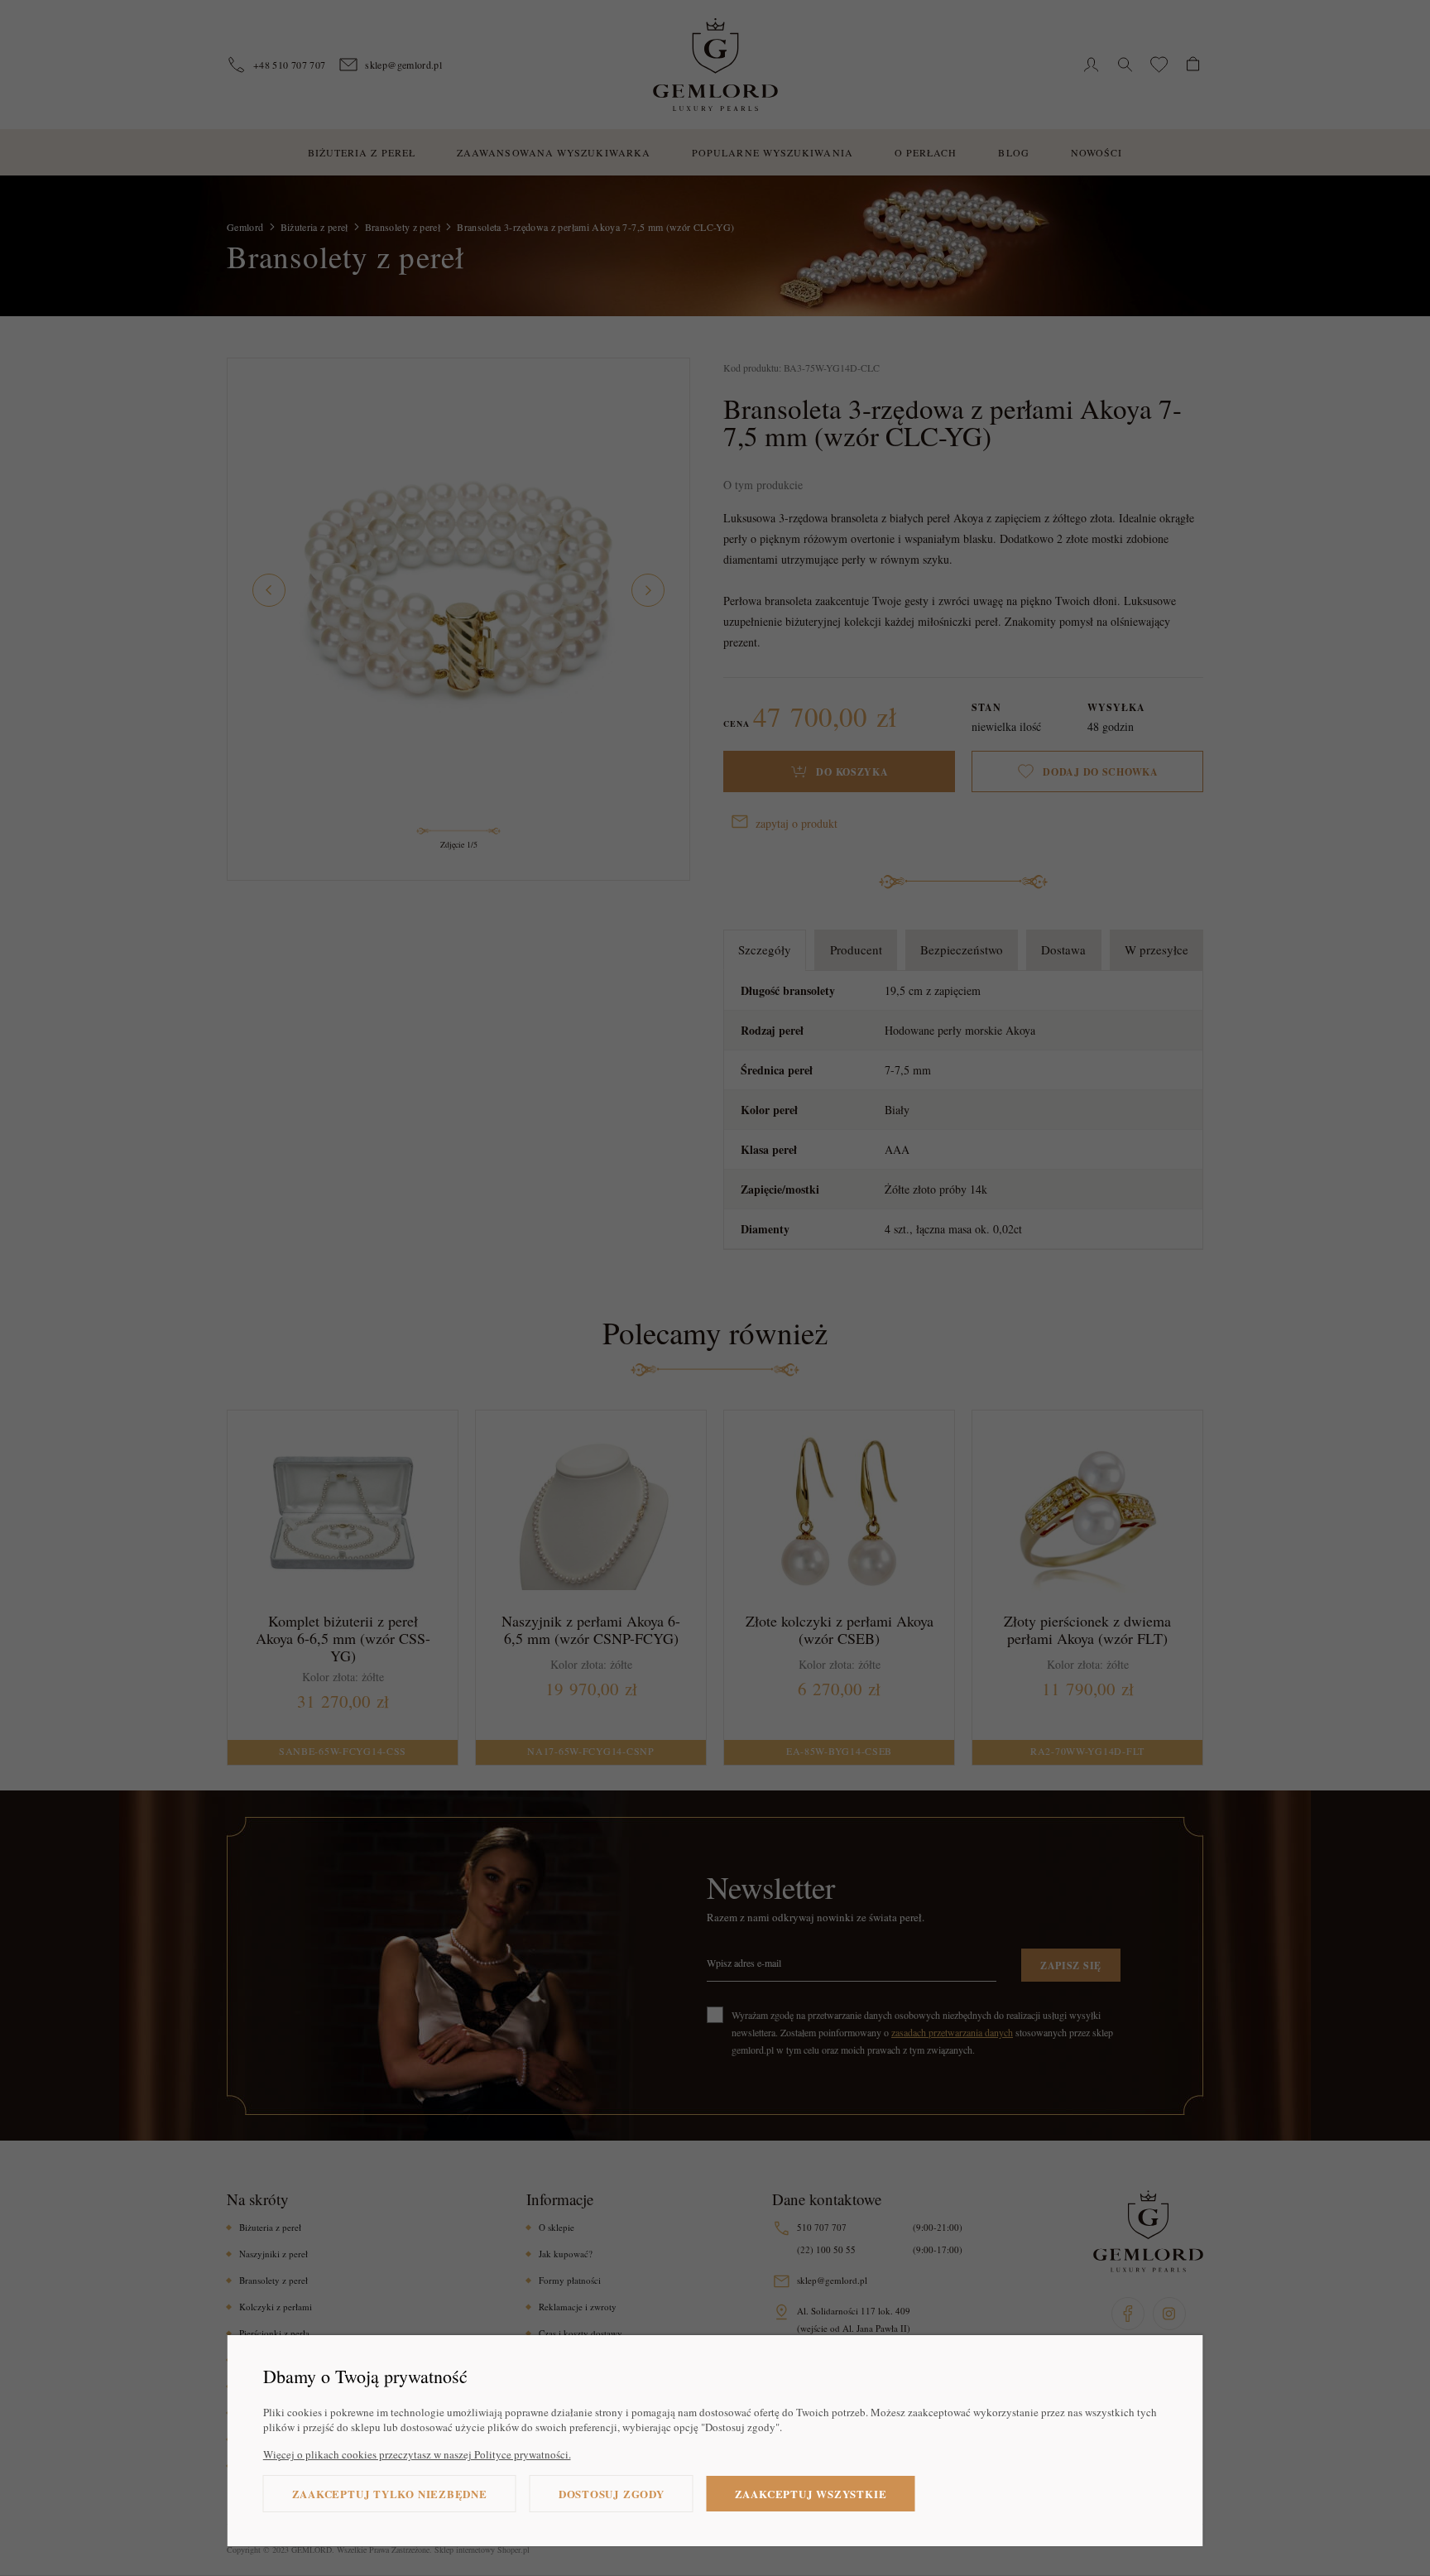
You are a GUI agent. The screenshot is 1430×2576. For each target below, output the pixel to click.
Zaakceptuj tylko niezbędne (390, 2494)
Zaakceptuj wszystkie (811, 2494)
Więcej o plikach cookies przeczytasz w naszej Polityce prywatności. (417, 2454)
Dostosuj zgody (612, 2494)
